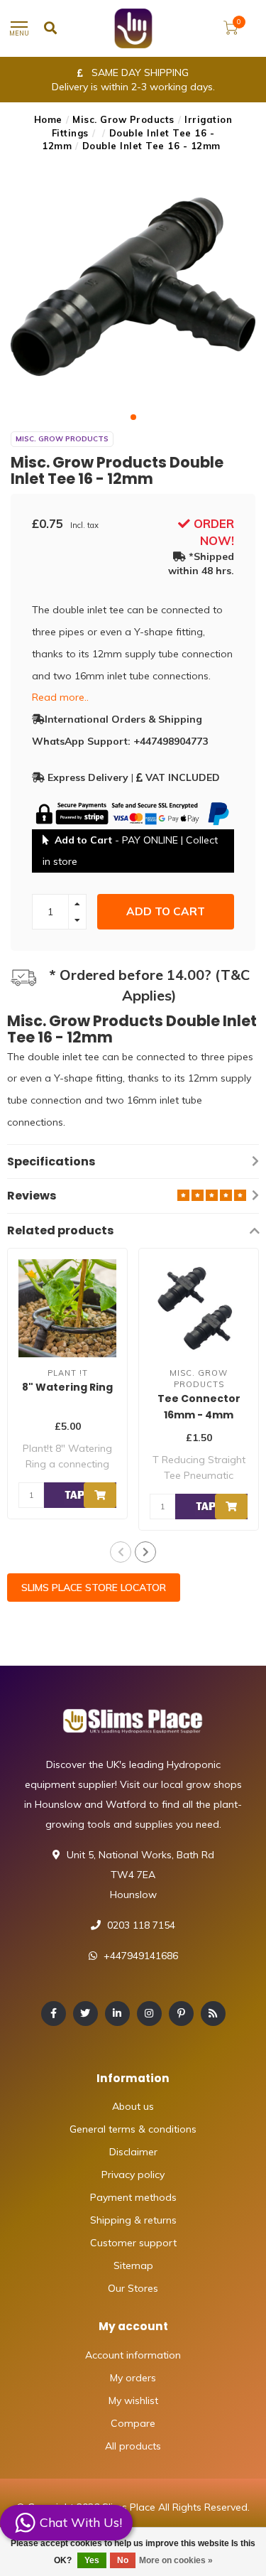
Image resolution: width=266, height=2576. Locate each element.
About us (133, 2106)
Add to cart (166, 911)
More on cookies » (176, 2560)
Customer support (133, 2243)
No (123, 2560)
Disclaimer (133, 2152)
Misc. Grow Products (123, 119)
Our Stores (133, 2288)
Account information (133, 2355)
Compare (133, 2423)
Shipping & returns (133, 2220)
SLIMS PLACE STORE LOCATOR (94, 1588)
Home (48, 119)
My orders (133, 2378)
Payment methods (133, 2197)
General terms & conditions (133, 2129)
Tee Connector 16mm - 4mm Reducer (199, 1415)
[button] (133, 417)
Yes (92, 2560)
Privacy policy (133, 2174)
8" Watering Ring (67, 1387)
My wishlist (133, 2400)
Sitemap (133, 2265)
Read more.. (60, 697)
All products (133, 2446)
